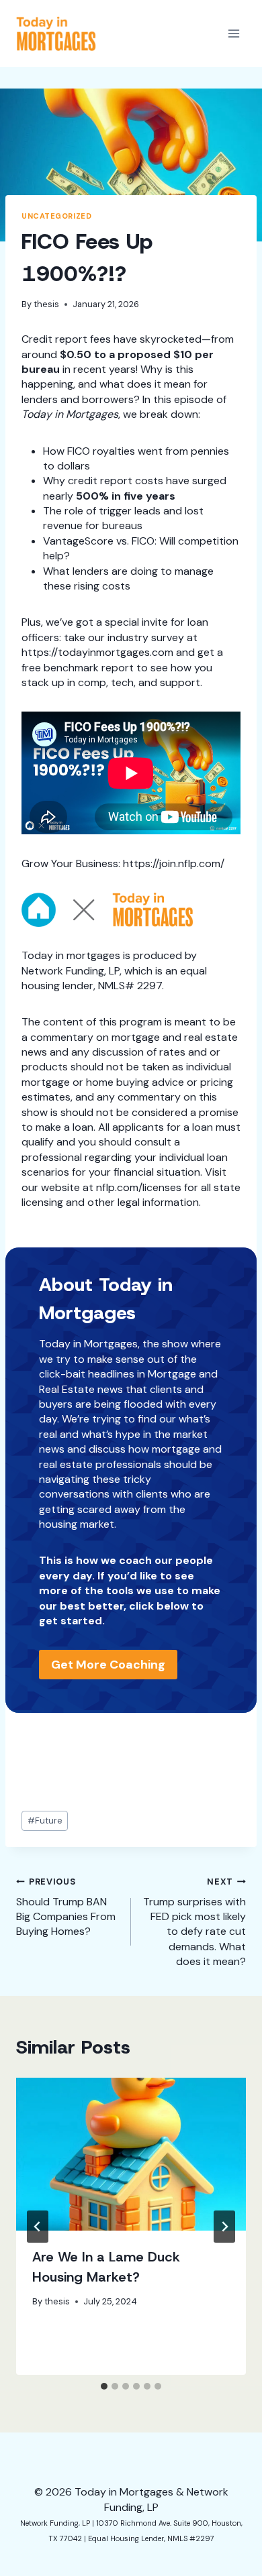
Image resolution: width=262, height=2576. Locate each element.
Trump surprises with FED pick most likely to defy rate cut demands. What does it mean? (194, 1922)
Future (45, 1821)
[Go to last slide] (38, 2227)
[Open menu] (233, 33)
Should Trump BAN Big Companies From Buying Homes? (66, 1907)
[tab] (104, 2386)
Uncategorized (56, 216)
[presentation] (131, 2154)
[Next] (224, 2227)
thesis (46, 304)
